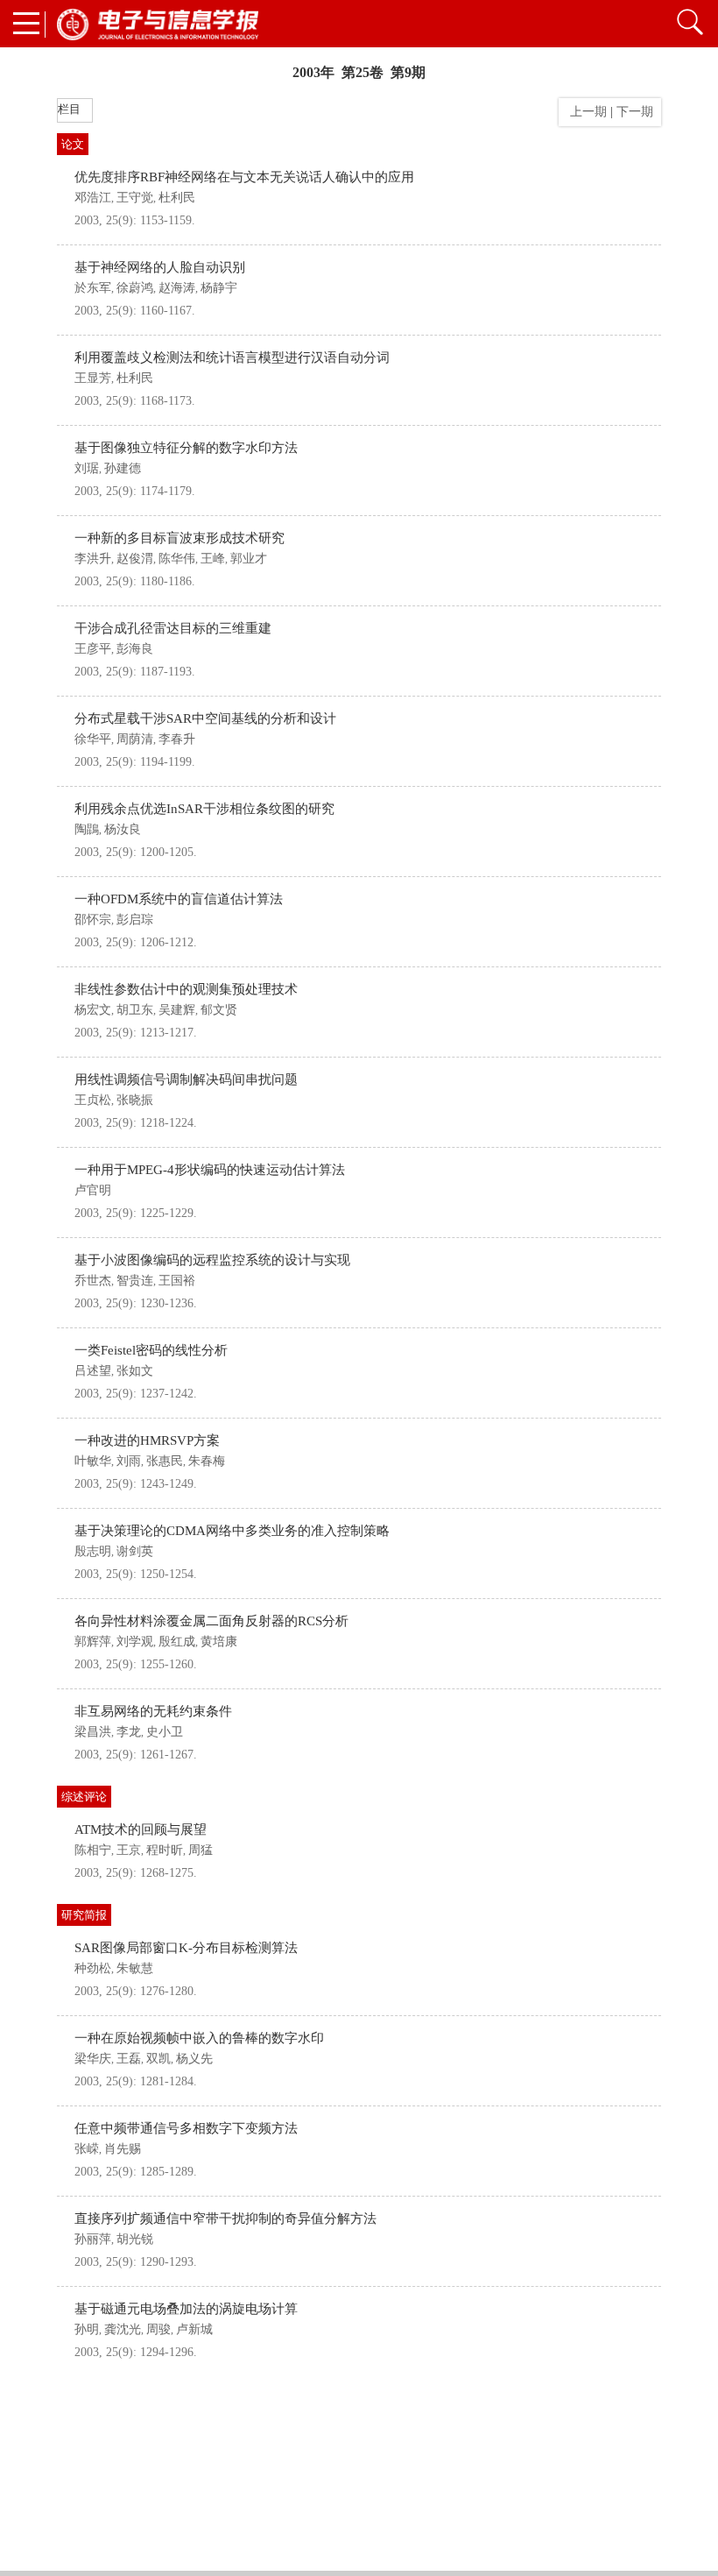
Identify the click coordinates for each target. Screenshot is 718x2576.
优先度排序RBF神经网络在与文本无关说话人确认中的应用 (244, 177)
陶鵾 (87, 829)
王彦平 (93, 649)
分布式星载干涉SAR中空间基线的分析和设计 (205, 718)
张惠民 (165, 1461)
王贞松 (93, 1100)
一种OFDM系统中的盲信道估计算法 (179, 899)
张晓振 (135, 1100)
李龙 (129, 1732)
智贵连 (135, 1281)
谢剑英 (135, 1551)
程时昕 (165, 1850)
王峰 (213, 559)
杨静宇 (219, 288)
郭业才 (249, 559)
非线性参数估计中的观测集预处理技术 (186, 989)
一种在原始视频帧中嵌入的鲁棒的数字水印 (199, 2038)
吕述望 (93, 1371)
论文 (73, 144)
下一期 (637, 112)
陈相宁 (93, 1850)
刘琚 (87, 468)
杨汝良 (123, 829)
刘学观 (135, 1642)
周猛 (201, 1850)
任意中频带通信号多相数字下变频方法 (186, 2128)
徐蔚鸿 (135, 288)
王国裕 (177, 1281)
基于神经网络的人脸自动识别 (160, 267)
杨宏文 (93, 1010)
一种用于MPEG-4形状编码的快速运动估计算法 (210, 1170)
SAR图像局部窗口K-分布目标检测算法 (186, 1948)
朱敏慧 (135, 1968)
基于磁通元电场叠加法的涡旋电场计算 (186, 2309)
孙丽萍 (93, 2239)
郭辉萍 (93, 1642)
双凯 (158, 2059)
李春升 (177, 739)
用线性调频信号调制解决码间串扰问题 (186, 1079)
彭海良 (135, 649)
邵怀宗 (93, 920)
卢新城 (194, 2329)
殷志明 (93, 1551)
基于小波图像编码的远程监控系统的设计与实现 (212, 1260)
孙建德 (123, 468)
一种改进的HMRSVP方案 (147, 1440)
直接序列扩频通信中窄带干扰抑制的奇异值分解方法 (225, 2219)
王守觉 (135, 198)
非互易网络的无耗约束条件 (153, 1711)
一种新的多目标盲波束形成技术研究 (179, 538)
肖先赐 (123, 2149)
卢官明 (93, 1190)
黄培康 (219, 1642)
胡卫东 (135, 1010)
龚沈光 (123, 2329)
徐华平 (93, 739)
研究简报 (84, 1915)
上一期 (585, 112)
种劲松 (93, 1968)
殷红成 (177, 1642)
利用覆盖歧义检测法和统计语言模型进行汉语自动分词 (232, 357)
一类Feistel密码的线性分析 (151, 1350)
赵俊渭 (135, 559)
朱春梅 (207, 1461)
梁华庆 (93, 2059)
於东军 (93, 288)
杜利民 (177, 198)
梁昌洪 (93, 1732)
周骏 (158, 2329)
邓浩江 (93, 198)
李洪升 (93, 559)
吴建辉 (177, 1010)
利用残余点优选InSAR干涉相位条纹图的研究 (204, 809)
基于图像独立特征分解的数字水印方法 (186, 448)
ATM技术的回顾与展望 (141, 1829)
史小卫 (165, 1732)
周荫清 (135, 739)
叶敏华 (93, 1461)
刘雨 (129, 1461)
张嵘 (87, 2149)
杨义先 (194, 2059)
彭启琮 (135, 920)
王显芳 (93, 378)
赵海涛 (177, 288)
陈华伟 (177, 559)
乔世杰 (93, 1281)
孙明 (87, 2329)
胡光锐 (135, 2239)
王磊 (129, 2059)
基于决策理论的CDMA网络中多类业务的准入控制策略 (232, 1531)
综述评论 (84, 1797)
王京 (129, 1850)
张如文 (135, 1371)
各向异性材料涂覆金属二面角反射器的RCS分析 (211, 1621)
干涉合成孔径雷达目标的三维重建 (173, 628)
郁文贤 (219, 1010)
